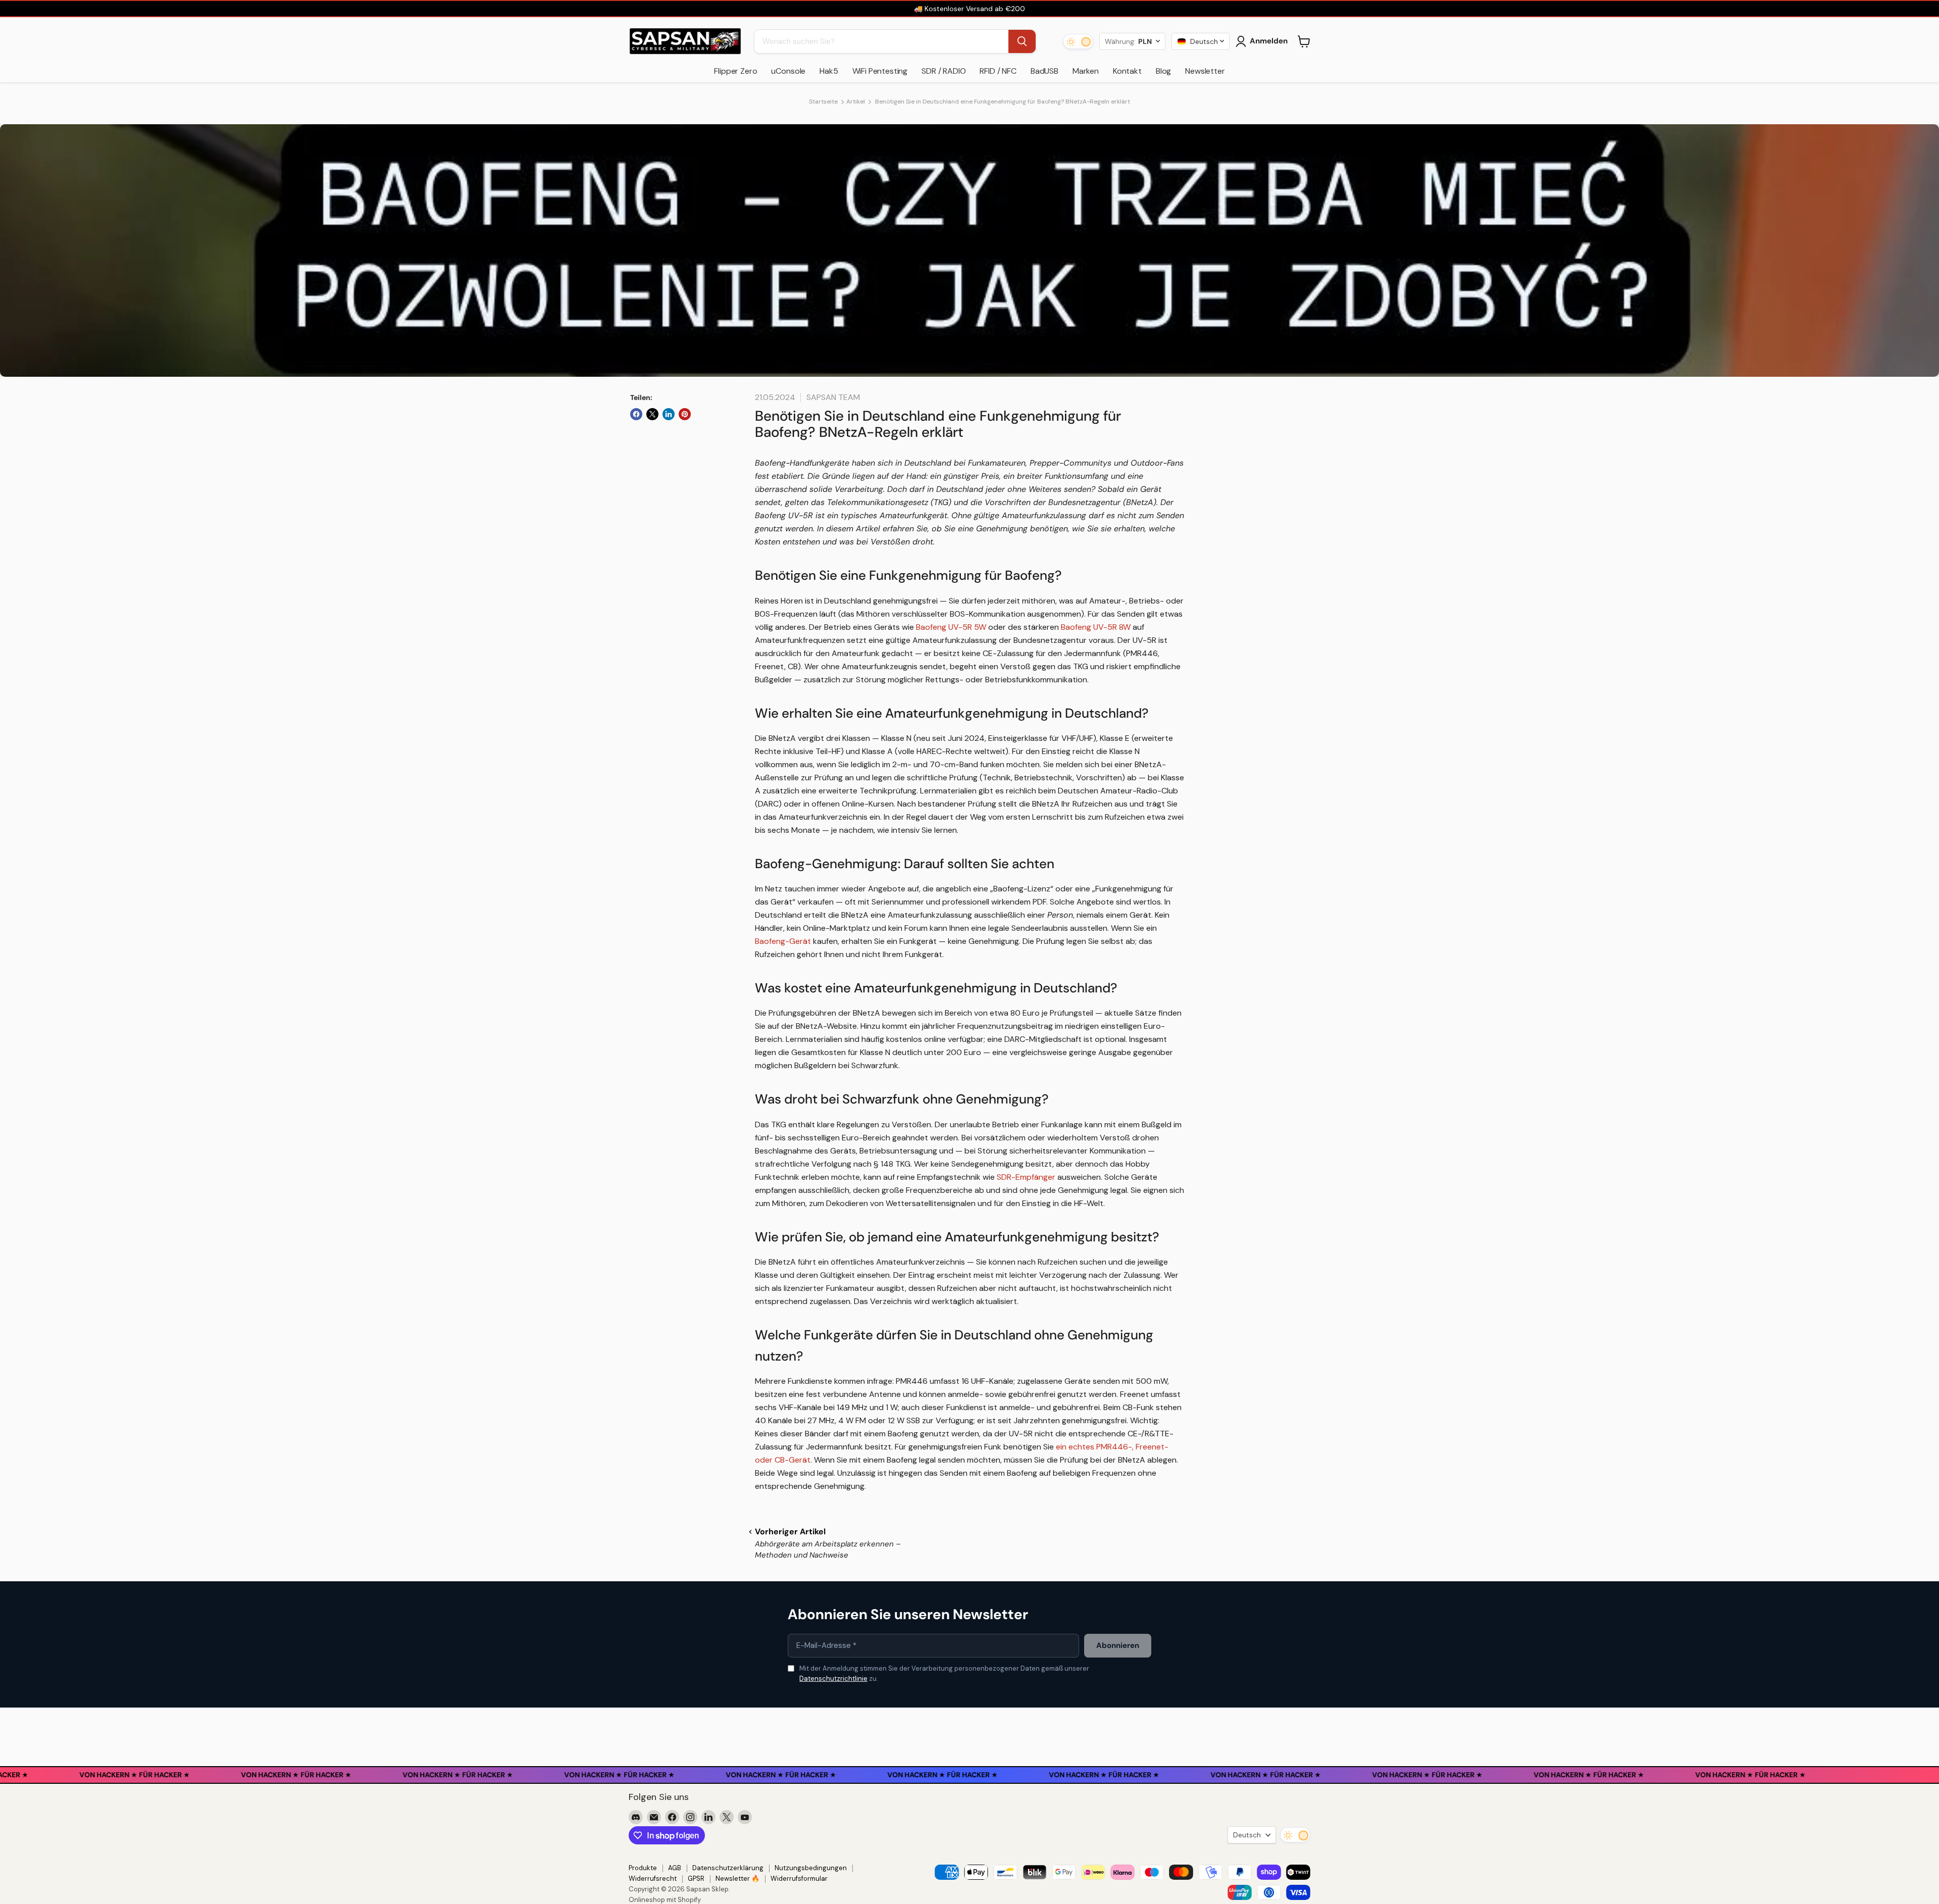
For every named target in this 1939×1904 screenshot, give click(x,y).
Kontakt (1127, 71)
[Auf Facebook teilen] (636, 414)
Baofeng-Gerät (783, 941)
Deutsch (1247, 1835)
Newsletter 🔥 (737, 1878)
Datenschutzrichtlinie (833, 1678)
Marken (1086, 71)
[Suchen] (1022, 41)
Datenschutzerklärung (728, 1868)
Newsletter (1205, 71)
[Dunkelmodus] (1078, 41)
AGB (675, 1868)
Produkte (643, 1868)
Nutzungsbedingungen (811, 1868)
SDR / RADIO (943, 71)
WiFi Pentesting (880, 71)
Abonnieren (1118, 1645)
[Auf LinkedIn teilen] (669, 414)
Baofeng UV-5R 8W (1096, 627)
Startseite (823, 102)
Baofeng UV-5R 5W (951, 627)
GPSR (696, 1878)
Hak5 (829, 71)
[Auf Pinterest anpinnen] (685, 414)
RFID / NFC (998, 71)
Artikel (856, 102)
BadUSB (1044, 71)
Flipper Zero (735, 71)
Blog (1163, 71)
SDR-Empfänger (1026, 1177)
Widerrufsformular (799, 1878)
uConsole (788, 71)
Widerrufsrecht (653, 1878)
